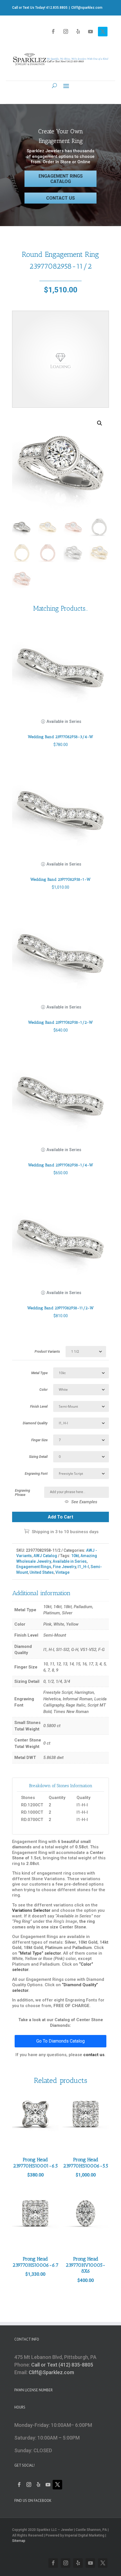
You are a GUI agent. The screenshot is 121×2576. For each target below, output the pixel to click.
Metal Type (39, 1373)
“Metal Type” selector (40, 1953)
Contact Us (60, 198)
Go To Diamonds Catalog (60, 2041)
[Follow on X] (103, 32)
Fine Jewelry (64, 1567)
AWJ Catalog (45, 1556)
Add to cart (60, 1517)
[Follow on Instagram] (66, 32)
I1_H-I (83, 1567)
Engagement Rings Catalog (61, 179)
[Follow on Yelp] (78, 32)
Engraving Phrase (23, 1493)
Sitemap (19, 2541)
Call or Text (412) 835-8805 (62, 2365)
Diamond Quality (35, 1423)
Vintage (62, 1572)
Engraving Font (36, 1474)
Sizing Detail (38, 1457)
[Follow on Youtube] (90, 32)
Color (43, 1390)
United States (42, 1572)
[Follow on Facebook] (53, 32)
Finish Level (39, 1407)
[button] (100, 423)
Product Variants (47, 1352)
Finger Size (39, 1440)
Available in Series (70, 1561)
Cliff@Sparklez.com (51, 2372)
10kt (75, 1556)
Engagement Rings (34, 1567)
